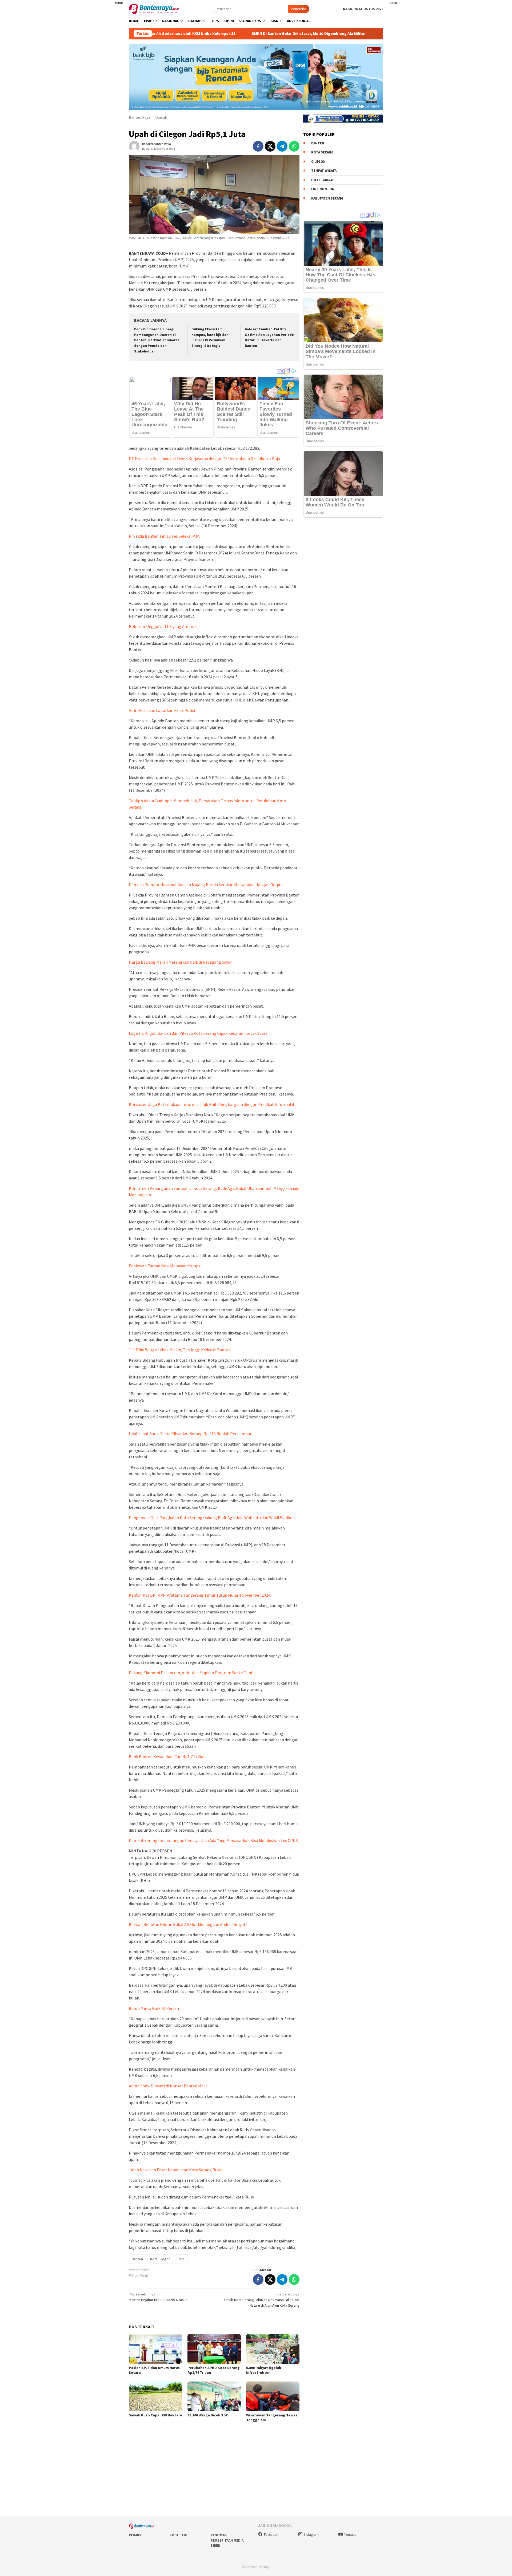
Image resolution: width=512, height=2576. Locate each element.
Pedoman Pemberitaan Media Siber (227, 2540)
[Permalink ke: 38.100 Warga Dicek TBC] (214, 2396)
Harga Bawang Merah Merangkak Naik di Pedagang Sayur (180, 962)
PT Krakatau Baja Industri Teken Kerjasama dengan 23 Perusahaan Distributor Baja (204, 459)
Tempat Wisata (324, 171)
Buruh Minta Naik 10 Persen (154, 2008)
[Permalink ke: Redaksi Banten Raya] (134, 146)
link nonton (323, 189)
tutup (119, 3)
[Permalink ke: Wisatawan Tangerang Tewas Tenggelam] (273, 2396)
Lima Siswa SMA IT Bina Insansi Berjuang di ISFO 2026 (353, 34)
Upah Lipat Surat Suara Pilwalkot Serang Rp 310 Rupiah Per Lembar (190, 1434)
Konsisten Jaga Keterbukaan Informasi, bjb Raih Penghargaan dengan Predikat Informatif (212, 1104)
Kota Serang (322, 152)
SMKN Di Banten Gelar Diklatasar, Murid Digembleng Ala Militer (232, 34)
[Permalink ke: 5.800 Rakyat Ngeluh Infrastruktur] (273, 2349)
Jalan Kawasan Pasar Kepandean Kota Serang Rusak (176, 2170)
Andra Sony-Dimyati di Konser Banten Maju (168, 2086)
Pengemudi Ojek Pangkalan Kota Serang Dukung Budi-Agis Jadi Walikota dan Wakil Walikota (213, 1518)
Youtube (350, 2535)
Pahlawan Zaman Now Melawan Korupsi (165, 1266)
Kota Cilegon (160, 2259)
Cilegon (318, 161)
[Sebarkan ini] (258, 146)
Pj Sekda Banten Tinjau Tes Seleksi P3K (164, 536)
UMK (181, 2259)
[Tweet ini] (270, 146)
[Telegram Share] (282, 146)
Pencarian (299, 9)
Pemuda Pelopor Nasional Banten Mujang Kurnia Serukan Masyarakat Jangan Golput (206, 885)
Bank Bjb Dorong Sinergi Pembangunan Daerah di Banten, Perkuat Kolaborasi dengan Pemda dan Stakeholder (157, 340)
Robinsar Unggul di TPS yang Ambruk (163, 626)
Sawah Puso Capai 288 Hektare (155, 2415)
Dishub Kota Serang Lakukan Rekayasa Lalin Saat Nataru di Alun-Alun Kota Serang (261, 2300)
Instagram (311, 2535)
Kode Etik (178, 2535)
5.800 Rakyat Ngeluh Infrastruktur (264, 2370)
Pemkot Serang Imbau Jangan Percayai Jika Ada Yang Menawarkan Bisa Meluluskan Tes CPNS (213, 1840)
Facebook (271, 2535)
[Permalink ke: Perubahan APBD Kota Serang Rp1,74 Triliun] (214, 2349)
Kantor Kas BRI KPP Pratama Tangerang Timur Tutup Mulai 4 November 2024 (199, 1595)
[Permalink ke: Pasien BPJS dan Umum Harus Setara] (155, 2349)
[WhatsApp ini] (294, 146)
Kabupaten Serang (327, 198)
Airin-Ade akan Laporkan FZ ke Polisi (162, 710)
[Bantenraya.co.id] (154, 9)
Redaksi (136, 2535)
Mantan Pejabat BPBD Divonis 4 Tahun (158, 2297)
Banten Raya (139, 117)
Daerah (161, 117)
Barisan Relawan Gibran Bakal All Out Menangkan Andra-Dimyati (188, 1924)
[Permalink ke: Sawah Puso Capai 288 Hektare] (155, 2396)
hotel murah (323, 180)
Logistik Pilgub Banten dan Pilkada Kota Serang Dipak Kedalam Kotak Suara (198, 1033)
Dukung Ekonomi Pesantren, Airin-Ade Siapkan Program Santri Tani (190, 1673)
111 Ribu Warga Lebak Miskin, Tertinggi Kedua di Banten (180, 1350)
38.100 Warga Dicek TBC (208, 2415)
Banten (137, 2259)
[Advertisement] (97, 107)
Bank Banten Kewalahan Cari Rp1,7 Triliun (167, 1756)
